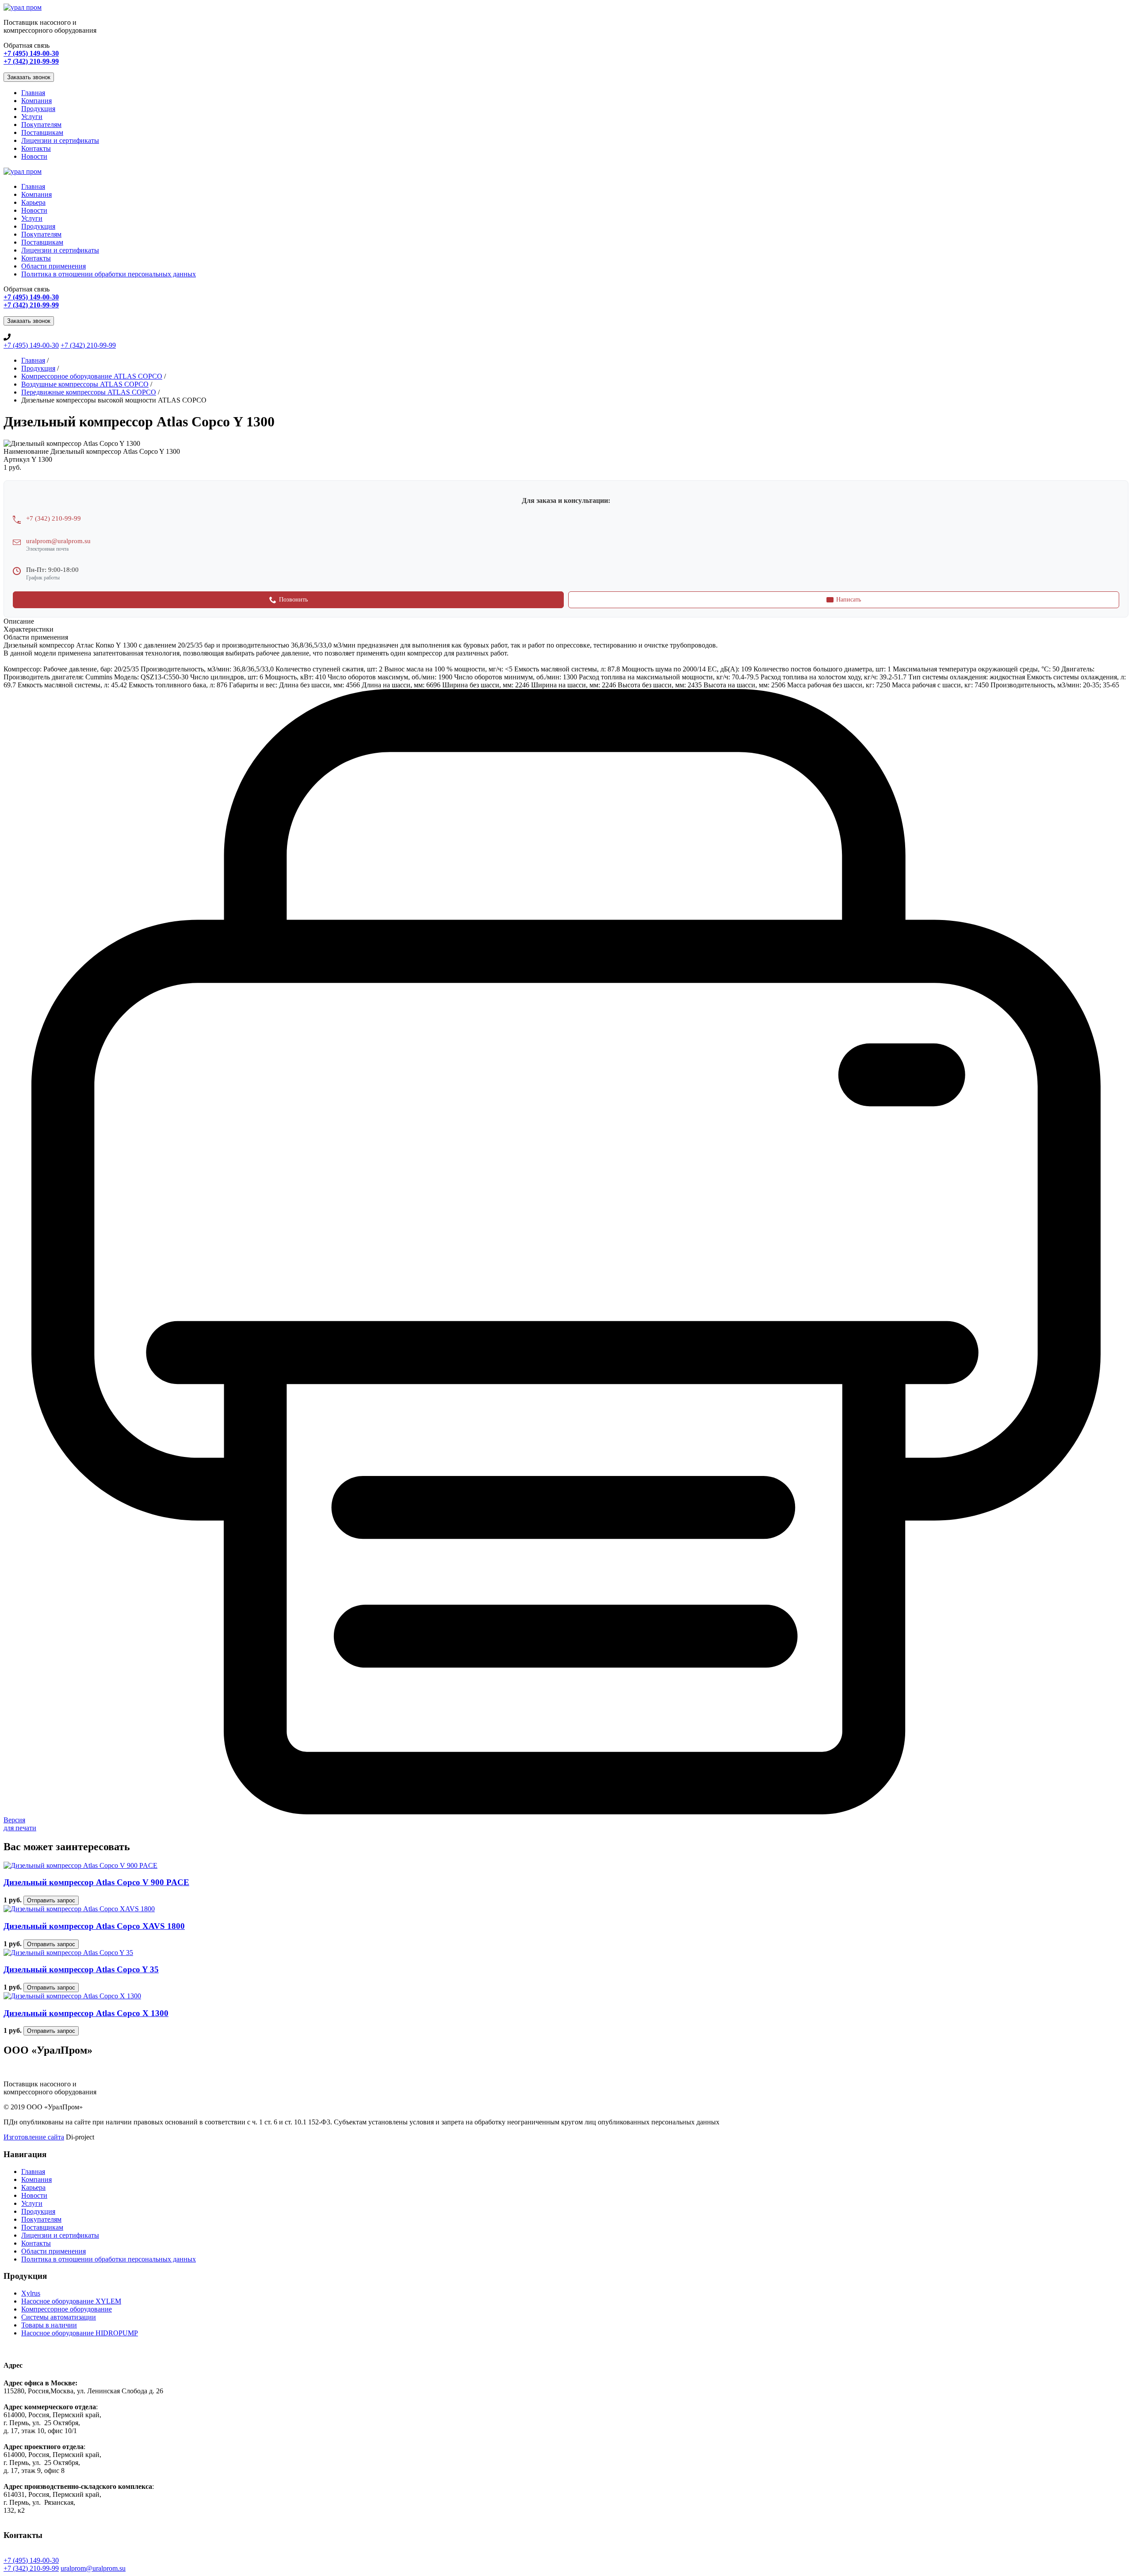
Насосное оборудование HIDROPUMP (80, 2333)
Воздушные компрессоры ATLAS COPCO (85, 384)
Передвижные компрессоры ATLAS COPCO (89, 392)
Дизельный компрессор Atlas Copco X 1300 (86, 2013)
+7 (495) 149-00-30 (31, 345)
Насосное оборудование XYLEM (71, 2301)
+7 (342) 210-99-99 (88, 345)
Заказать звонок (29, 77)
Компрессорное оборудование (67, 2309)
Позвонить (293, 600)
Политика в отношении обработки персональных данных (109, 274)
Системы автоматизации (59, 2317)
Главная (33, 93)
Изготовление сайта (34, 2137)
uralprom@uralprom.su (58, 541)
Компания (36, 101)
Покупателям (41, 125)
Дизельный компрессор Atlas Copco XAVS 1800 (94, 1926)
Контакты (36, 148)
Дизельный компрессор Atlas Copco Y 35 (81, 1969)
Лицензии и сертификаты (60, 140)
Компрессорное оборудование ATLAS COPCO (92, 376)
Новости (34, 156)
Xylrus (31, 2293)
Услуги (32, 117)
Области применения (54, 266)
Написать (849, 600)
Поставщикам (42, 132)
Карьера (33, 202)
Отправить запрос (51, 1900)
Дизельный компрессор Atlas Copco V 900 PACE (96, 1882)
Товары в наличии (49, 2325)
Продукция (38, 109)
